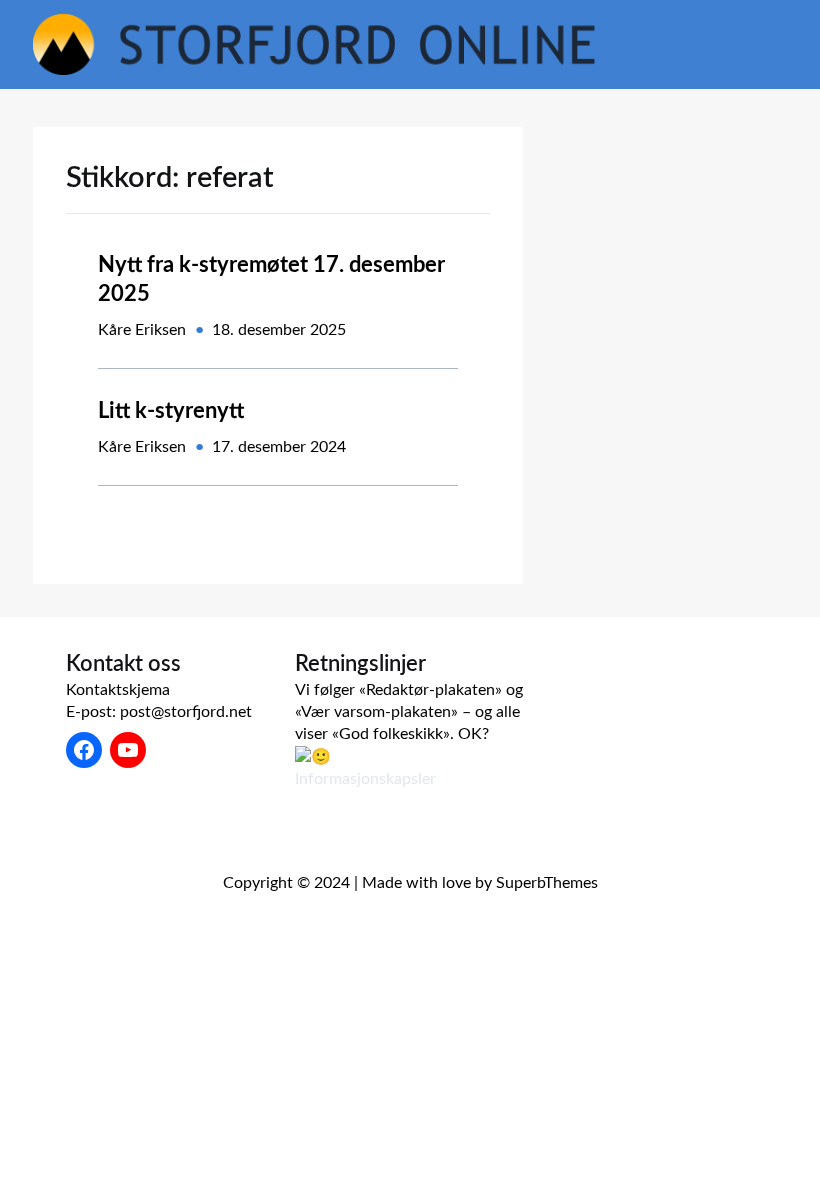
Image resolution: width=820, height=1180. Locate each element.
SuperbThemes (547, 883)
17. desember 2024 (279, 447)
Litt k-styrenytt (171, 411)
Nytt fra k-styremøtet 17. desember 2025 (271, 279)
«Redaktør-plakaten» (430, 690)
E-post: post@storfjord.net (159, 712)
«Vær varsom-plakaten (373, 712)
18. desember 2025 (279, 330)
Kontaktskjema (118, 690)
